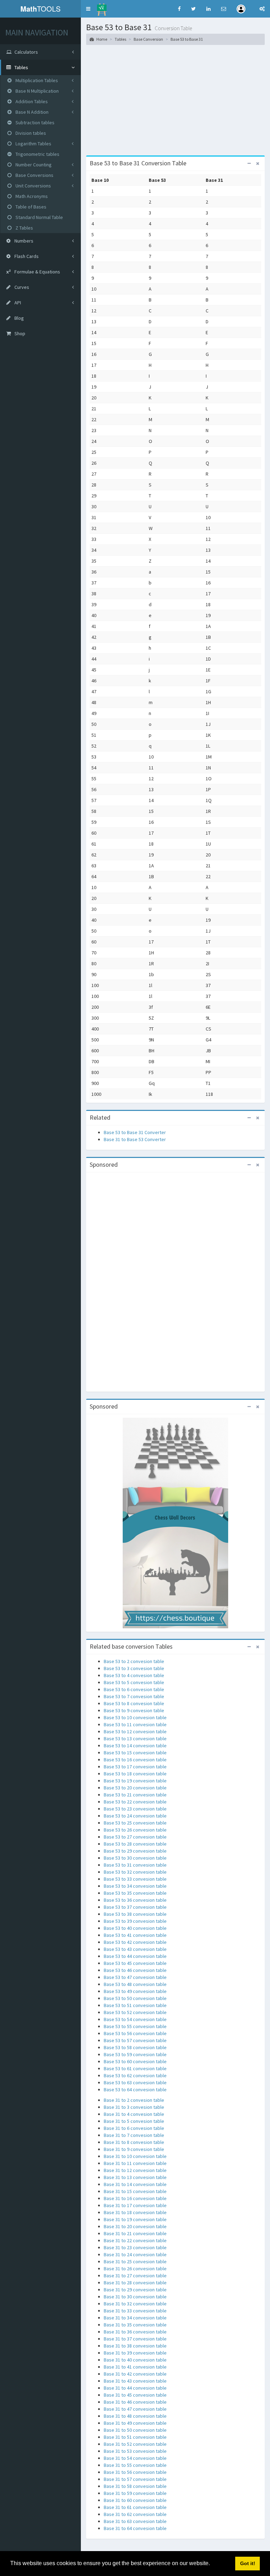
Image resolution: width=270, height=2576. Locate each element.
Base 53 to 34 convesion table (135, 1886)
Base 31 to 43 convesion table (135, 2381)
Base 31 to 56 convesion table (135, 2472)
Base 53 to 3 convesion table (134, 1668)
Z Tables (24, 228)
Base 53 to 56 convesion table (135, 2033)
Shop (19, 333)
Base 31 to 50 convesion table (135, 2430)
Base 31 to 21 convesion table (135, 2233)
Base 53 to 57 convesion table (135, 2040)
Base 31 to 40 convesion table (135, 2360)
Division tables (30, 133)
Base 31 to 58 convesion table (135, 2486)
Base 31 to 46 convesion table (135, 2402)
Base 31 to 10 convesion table (135, 2156)
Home (101, 39)
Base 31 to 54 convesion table (135, 2458)
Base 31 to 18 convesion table (135, 2212)
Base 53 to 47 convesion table (135, 1977)
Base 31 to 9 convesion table (134, 2149)
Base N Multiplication (37, 91)
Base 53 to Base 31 (187, 39)
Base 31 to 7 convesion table (134, 2135)
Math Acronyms (31, 196)
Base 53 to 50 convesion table (135, 1998)
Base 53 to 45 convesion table (135, 1963)
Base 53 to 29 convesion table (135, 1851)
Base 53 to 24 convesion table (135, 1816)
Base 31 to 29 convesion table (135, 2290)
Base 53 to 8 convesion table (134, 1703)
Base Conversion (148, 39)
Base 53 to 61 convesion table (135, 2068)
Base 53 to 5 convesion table (134, 1682)
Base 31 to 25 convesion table (135, 2262)
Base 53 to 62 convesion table (135, 2075)
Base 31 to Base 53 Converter (135, 1139)
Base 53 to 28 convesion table (135, 1844)
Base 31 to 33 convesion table (135, 2311)
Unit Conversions (33, 186)
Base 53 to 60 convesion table (135, 2061)
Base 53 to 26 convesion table (135, 1830)
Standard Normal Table (39, 217)
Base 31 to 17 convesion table (135, 2205)
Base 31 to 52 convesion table (135, 2444)
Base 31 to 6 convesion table (134, 2128)
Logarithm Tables (33, 144)
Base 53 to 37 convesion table (135, 1907)
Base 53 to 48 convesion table (135, 1984)
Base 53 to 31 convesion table (135, 1865)
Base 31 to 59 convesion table (135, 2493)
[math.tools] (102, 7)
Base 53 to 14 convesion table (135, 1746)
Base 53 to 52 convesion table (135, 2012)
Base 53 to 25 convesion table (135, 1823)
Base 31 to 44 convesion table (135, 2388)
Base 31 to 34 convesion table (135, 2318)
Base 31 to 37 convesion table (135, 2339)
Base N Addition (31, 112)
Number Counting (33, 165)
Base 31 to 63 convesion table (135, 2521)
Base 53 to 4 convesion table (134, 1675)
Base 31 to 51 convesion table (135, 2437)
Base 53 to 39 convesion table (135, 1921)
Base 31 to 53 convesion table (135, 2451)
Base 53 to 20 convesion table (135, 1788)
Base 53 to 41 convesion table (135, 1935)
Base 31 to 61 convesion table (135, 2507)
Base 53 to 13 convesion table (135, 1739)
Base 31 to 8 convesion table (134, 2142)
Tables (120, 39)
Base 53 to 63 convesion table (135, 2082)
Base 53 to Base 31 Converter (135, 1132)
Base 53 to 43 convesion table (135, 1949)
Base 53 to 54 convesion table (135, 2019)
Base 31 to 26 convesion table (135, 2269)
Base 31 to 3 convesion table (134, 2107)
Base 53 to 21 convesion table (135, 1795)
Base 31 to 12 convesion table (135, 2170)
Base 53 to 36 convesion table (135, 1900)
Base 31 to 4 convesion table (134, 2114)
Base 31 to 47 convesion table (135, 2409)
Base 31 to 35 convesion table (135, 2325)
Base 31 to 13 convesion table (135, 2177)
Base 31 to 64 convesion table (135, 2528)
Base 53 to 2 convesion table (134, 1661)
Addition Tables (31, 101)
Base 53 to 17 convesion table (135, 1767)
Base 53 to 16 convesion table (135, 1760)
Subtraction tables (34, 122)
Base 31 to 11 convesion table (135, 2163)
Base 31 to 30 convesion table (135, 2297)
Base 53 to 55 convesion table (135, 2026)
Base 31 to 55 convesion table (135, 2465)
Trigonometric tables (37, 154)
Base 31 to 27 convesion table (135, 2276)
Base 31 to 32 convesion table (135, 2304)
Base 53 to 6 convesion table (134, 1689)
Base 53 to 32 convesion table (135, 1872)
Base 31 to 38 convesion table (135, 2346)
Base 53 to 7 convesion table (134, 1696)
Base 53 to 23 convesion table (135, 1809)
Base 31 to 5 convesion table (134, 2121)
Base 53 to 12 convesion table (135, 1731)
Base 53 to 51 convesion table (135, 2005)
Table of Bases (30, 207)
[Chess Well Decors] (175, 1522)
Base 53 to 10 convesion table (135, 1717)
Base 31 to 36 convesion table (135, 2332)
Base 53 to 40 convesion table (135, 1928)
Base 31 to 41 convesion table (135, 2367)
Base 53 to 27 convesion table (135, 1837)
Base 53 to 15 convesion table (135, 1753)
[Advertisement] (175, 103)
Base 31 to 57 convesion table (135, 2479)
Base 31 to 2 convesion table (134, 2100)
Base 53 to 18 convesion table (135, 1774)
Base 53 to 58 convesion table (135, 2047)
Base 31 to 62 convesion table (135, 2514)
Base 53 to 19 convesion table (135, 1781)
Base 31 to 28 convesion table (135, 2283)
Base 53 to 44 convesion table (135, 1956)
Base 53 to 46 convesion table (135, 1970)
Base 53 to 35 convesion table (135, 1893)
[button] (88, 9)
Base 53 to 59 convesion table (135, 2054)
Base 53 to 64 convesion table (135, 2090)
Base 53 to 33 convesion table (135, 1879)
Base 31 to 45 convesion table (135, 2395)
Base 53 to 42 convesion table (135, 1942)
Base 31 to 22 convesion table (135, 2240)
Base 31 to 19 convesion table (135, 2219)
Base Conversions (34, 175)
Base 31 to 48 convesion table (135, 2416)
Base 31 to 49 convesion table (135, 2423)
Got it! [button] (248, 2563)
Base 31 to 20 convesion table (135, 2226)
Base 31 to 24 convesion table (135, 2254)
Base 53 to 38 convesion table (135, 1914)
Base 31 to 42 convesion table (135, 2374)
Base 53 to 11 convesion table (135, 1724)
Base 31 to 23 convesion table (135, 2247)
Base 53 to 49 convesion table (135, 1991)
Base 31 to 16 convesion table (135, 2198)
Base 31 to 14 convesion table (135, 2184)
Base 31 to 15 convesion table (135, 2191)
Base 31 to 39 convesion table (135, 2353)
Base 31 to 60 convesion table (135, 2500)
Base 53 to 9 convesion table (134, 1710)
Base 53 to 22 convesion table (135, 1802)
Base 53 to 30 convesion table (135, 1858)
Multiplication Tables (36, 80)
